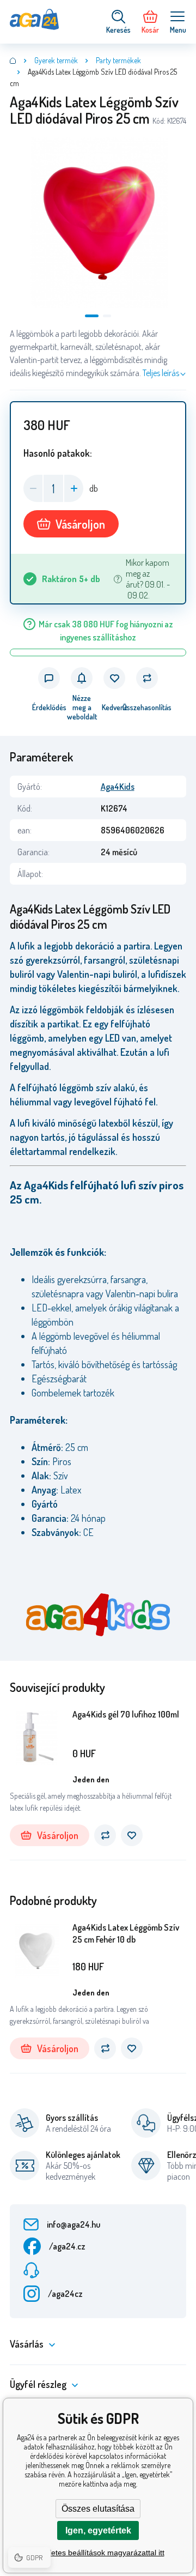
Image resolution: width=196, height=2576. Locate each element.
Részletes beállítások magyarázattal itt (98, 2553)
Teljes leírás (161, 373)
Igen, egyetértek (98, 2530)
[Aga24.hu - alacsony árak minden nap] (13, 61)
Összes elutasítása (98, 2509)
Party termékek (118, 60)
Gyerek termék (56, 60)
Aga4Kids (118, 787)
